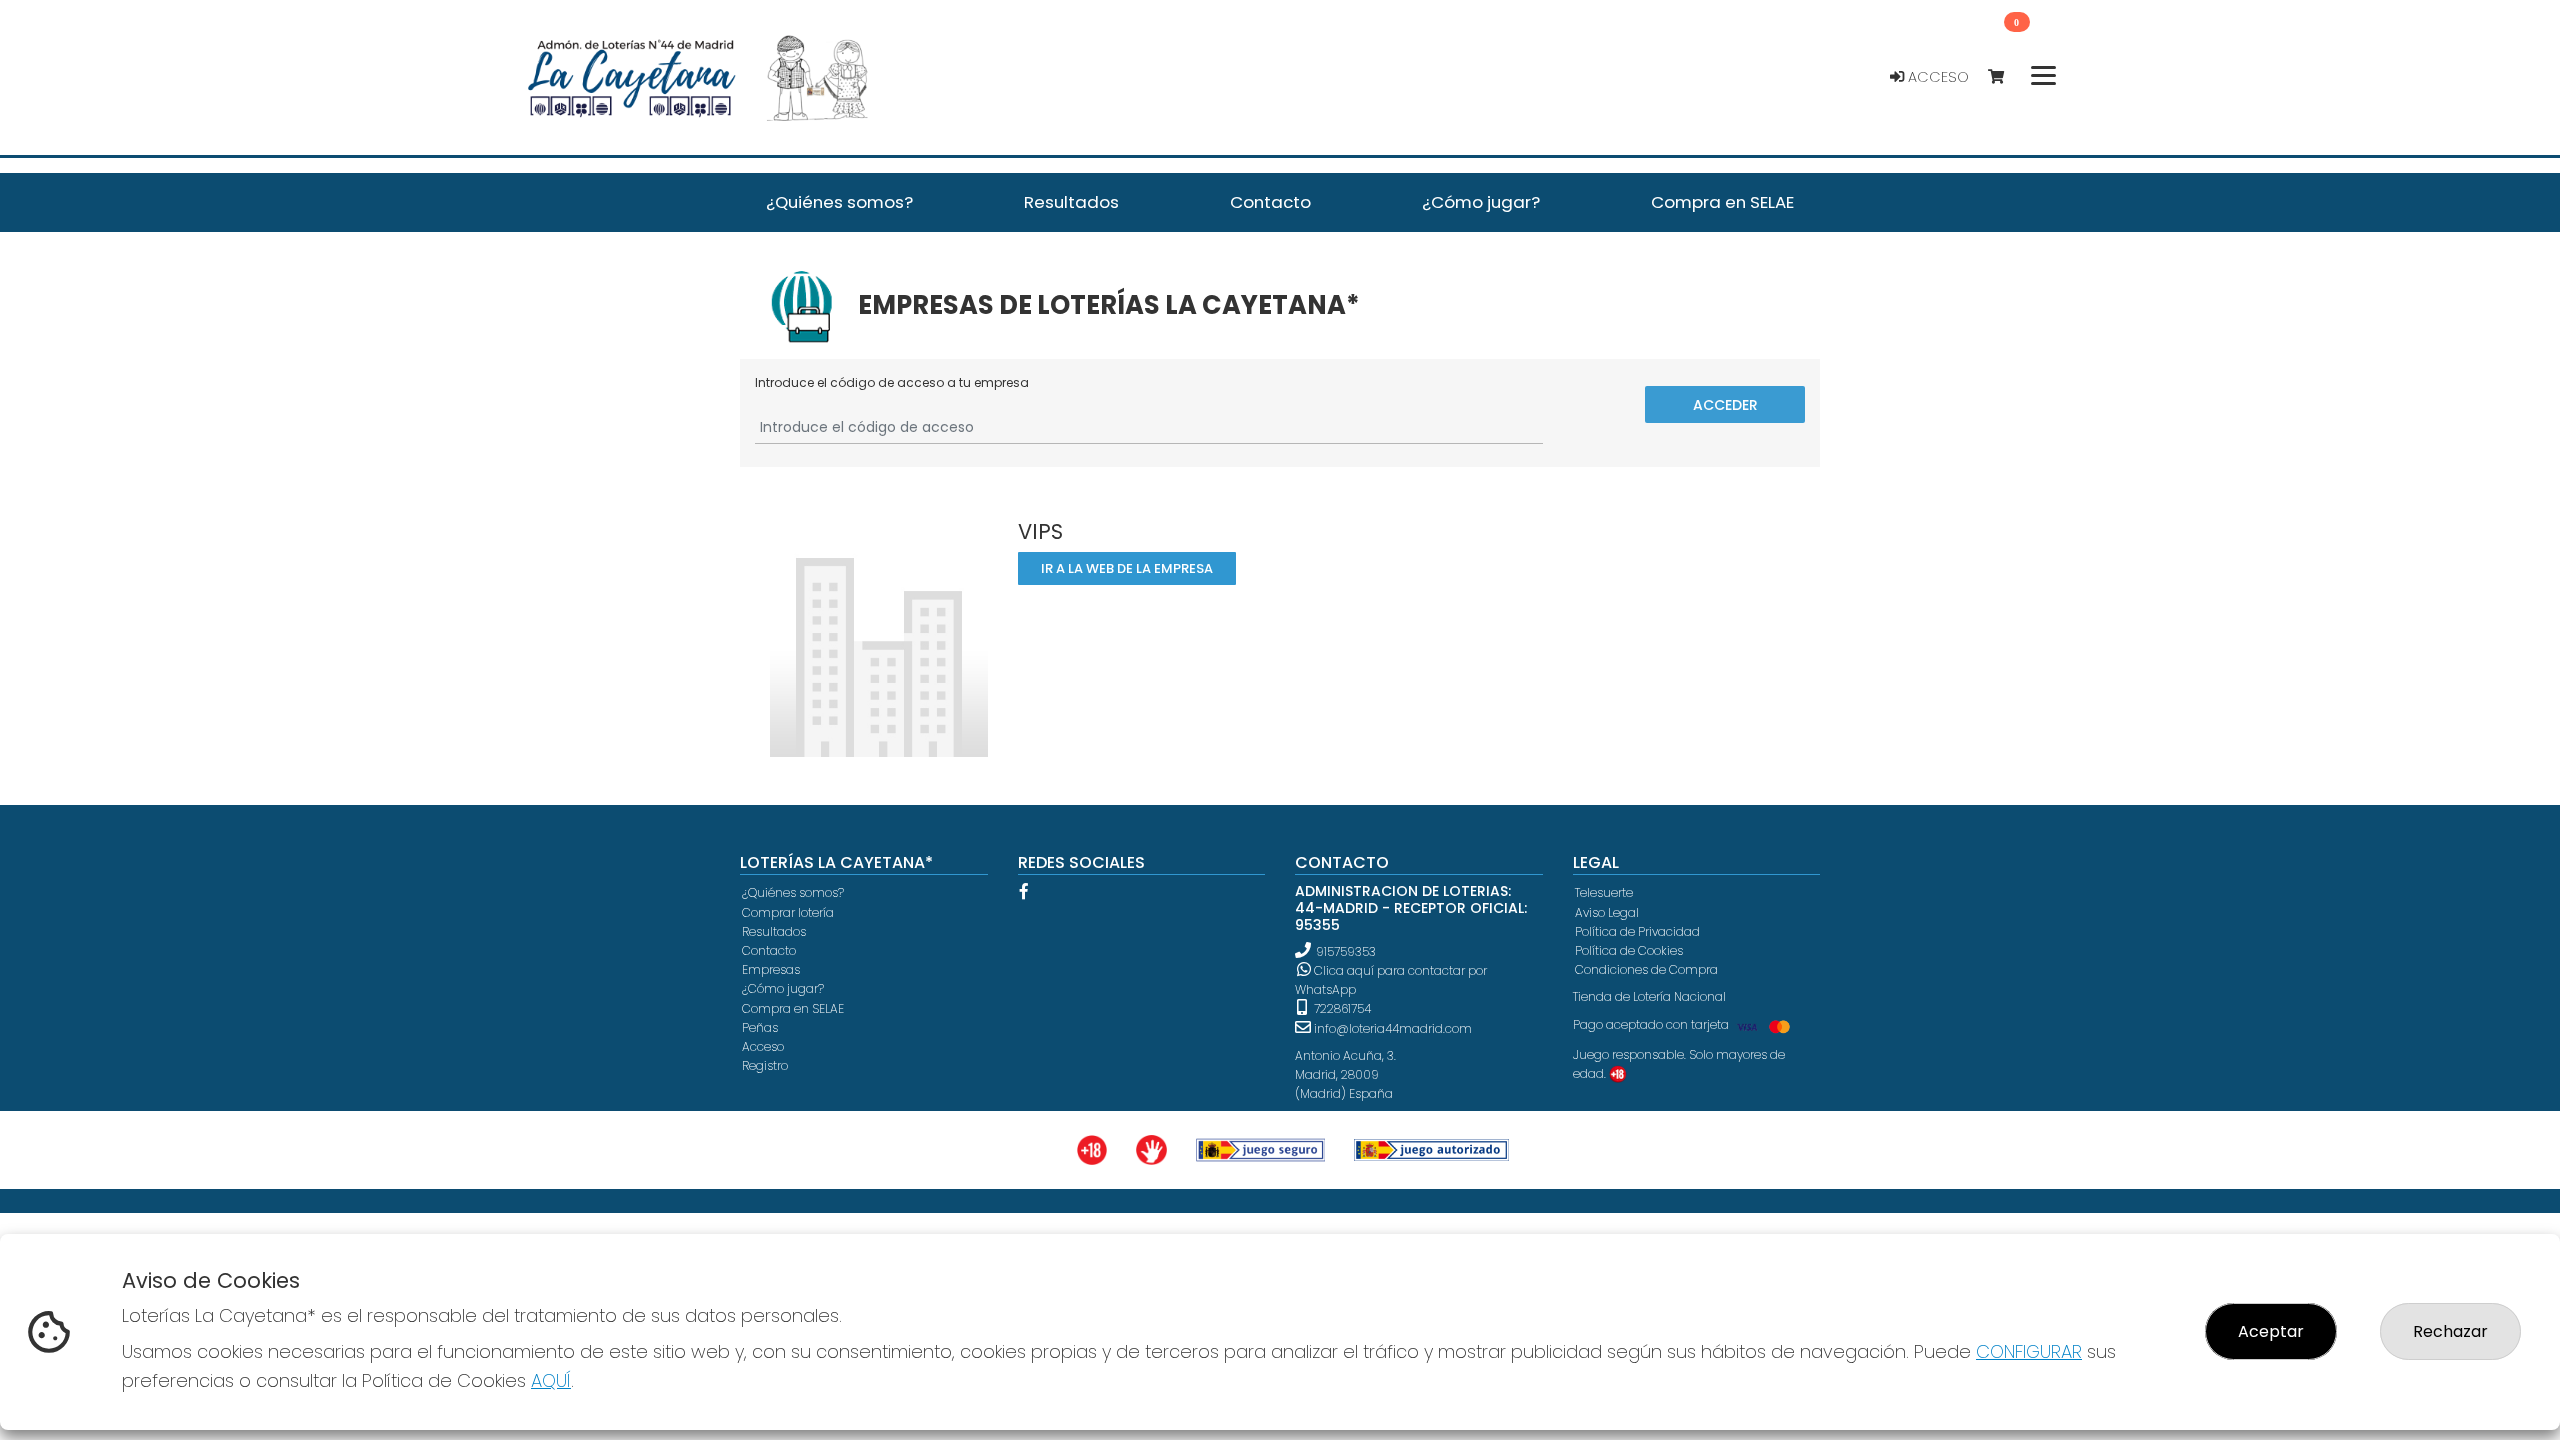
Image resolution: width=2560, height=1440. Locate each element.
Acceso (1936, 77)
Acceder (1725, 404)
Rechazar (2450, 1331)
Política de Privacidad (1637, 931)
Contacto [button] (1270, 202)
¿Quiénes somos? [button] (839, 202)
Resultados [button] (1071, 202)
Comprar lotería (788, 912)
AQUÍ (551, 1380)
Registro (765, 1065)
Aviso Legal (1607, 912)
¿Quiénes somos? (793, 892)
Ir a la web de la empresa (1126, 568)
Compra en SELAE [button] (1722, 202)
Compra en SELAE (793, 1008)
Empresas (771, 969)
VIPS (1040, 531)
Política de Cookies (1629, 950)
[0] (2005, 77)
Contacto (769, 950)
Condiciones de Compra (1646, 969)
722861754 (1341, 1008)
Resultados (774, 931)
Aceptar (2271, 1331)
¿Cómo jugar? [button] (1481, 202)
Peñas (760, 1027)
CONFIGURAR (2029, 1351)
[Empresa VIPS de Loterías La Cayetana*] (879, 637)
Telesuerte (1604, 892)
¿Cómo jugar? (783, 988)
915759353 (1346, 951)
